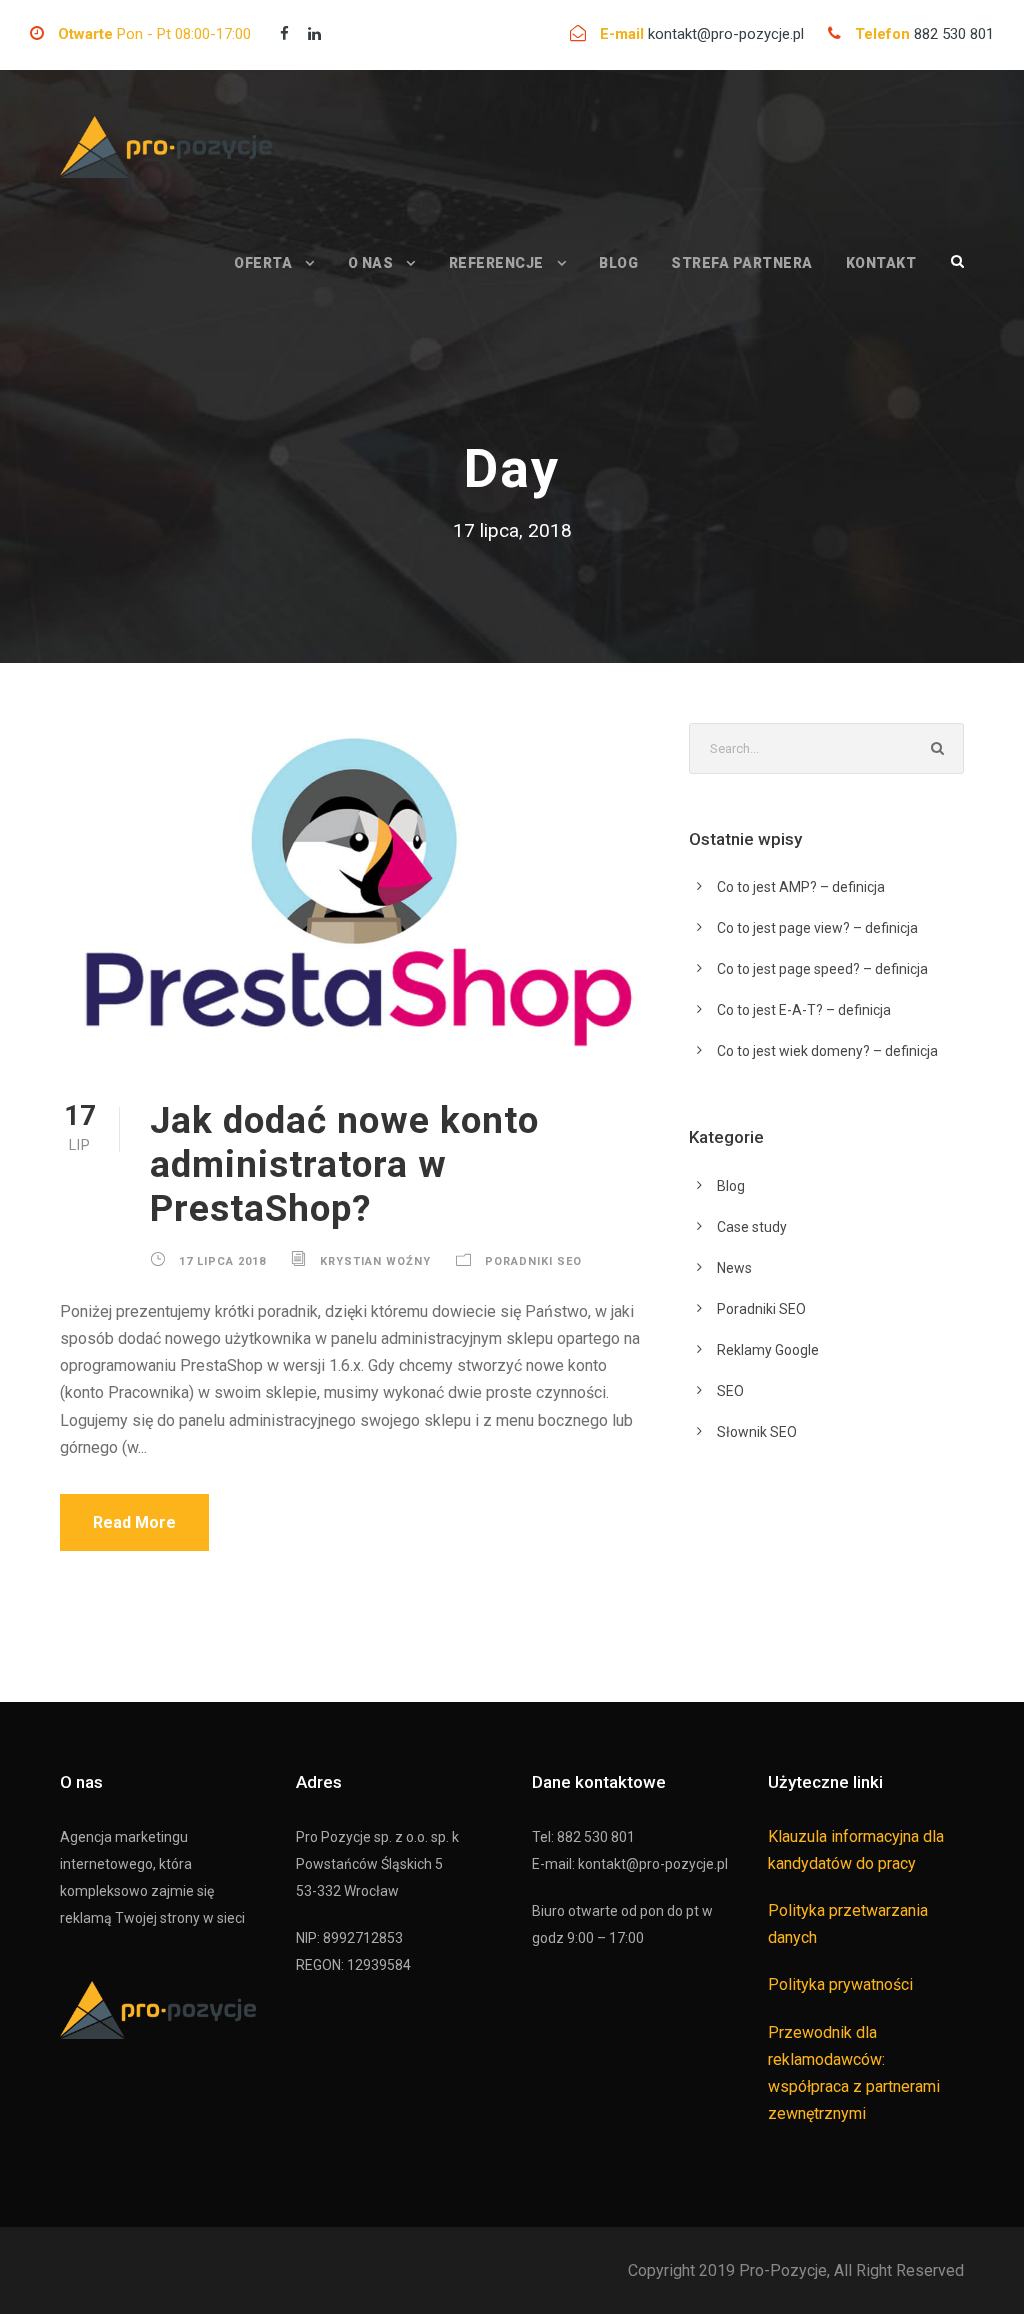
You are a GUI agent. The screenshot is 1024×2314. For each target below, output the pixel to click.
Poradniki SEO (533, 1261)
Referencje (496, 263)
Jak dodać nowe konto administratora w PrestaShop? (344, 1165)
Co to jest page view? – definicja (817, 928)
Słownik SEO (757, 1432)
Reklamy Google (768, 1350)
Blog (618, 263)
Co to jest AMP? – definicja (801, 887)
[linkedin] (314, 34)
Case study (752, 1227)
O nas (371, 263)
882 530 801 (954, 34)
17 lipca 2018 (222, 1261)
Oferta (263, 263)
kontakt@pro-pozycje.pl (728, 34)
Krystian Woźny (375, 1261)
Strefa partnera (742, 263)
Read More (134, 1522)
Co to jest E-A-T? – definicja (804, 1010)
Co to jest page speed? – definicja (822, 969)
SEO (730, 1391)
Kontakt (881, 263)
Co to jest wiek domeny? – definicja (827, 1051)
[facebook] (284, 34)
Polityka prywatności (840, 1984)
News (734, 1268)
